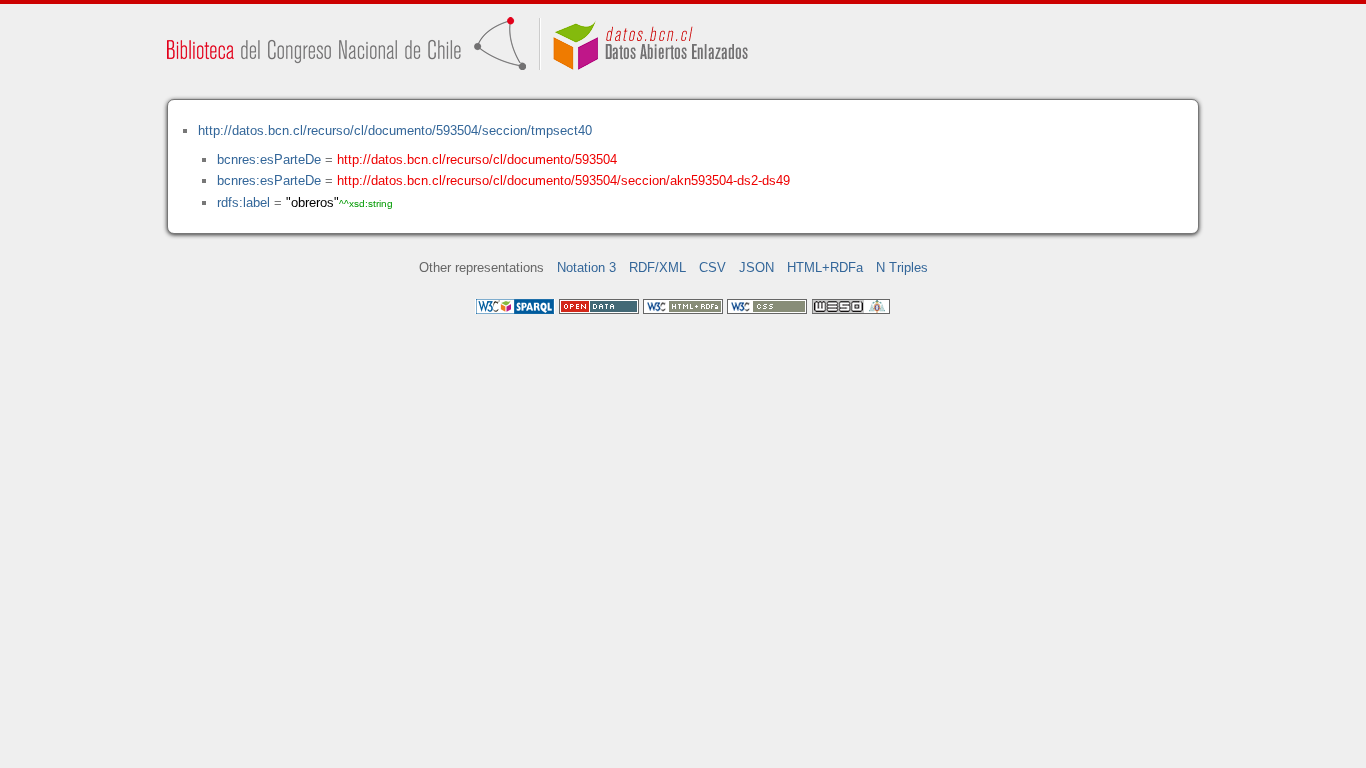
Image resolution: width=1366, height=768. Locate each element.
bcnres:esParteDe (269, 159)
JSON (756, 267)
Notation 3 (586, 267)
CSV (712, 267)
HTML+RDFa (825, 267)
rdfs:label (243, 202)
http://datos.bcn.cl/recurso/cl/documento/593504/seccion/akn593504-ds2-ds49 (563, 180)
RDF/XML (657, 267)
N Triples (902, 267)
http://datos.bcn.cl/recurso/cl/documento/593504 (477, 159)
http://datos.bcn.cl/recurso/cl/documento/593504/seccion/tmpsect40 (395, 130)
